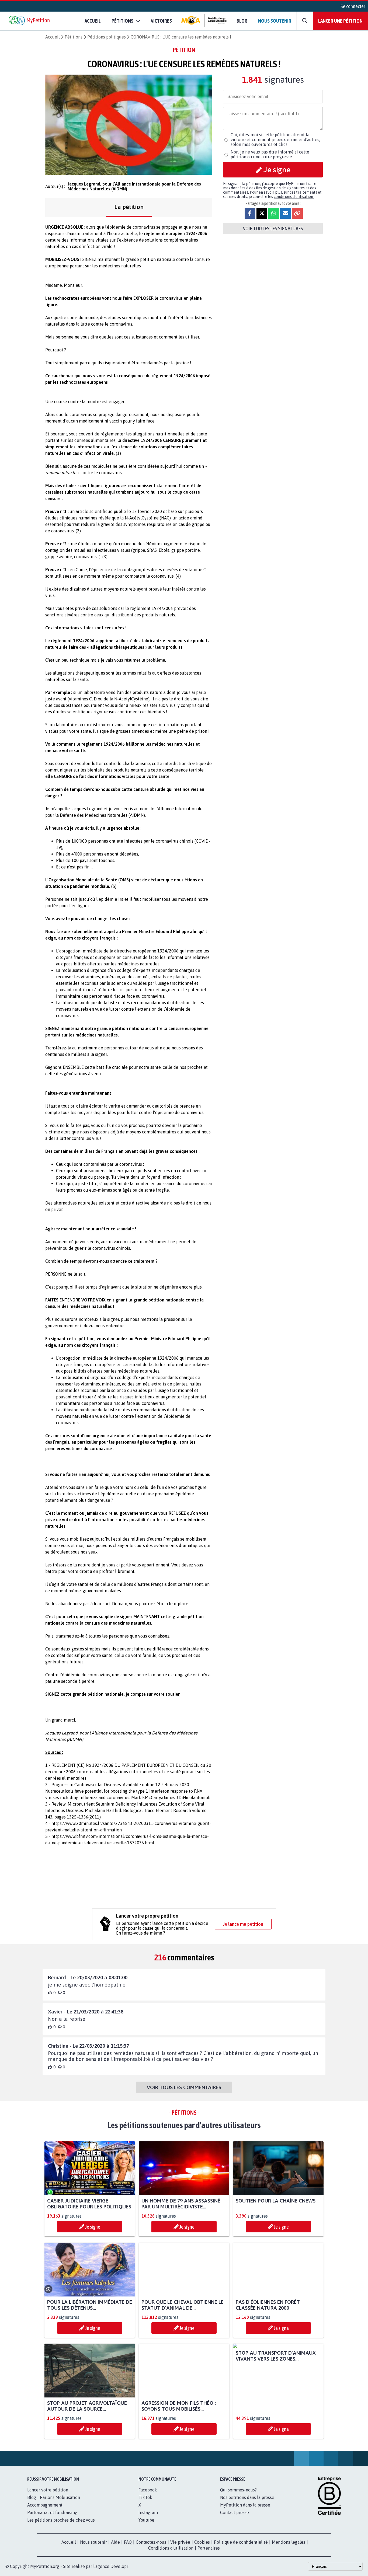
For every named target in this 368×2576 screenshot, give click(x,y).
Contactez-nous (151, 2542)
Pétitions (74, 37)
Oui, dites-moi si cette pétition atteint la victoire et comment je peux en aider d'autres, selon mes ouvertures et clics (275, 139)
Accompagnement (45, 2505)
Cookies (202, 2542)
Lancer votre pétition (48, 2490)
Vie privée (180, 2542)
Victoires (161, 21)
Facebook (148, 2490)
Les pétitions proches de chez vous (61, 2520)
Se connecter (353, 6)
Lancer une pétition (340, 21)
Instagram (148, 2512)
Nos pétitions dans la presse (247, 2497)
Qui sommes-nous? (238, 2490)
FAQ (128, 2542)
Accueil (93, 21)
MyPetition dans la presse (245, 2505)
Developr (119, 2566)
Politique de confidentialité (241, 2542)
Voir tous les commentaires (184, 2087)
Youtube (146, 2520)
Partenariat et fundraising (52, 2512)
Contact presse (235, 2512)
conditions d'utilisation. (294, 197)
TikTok (145, 2497)
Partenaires (209, 2548)
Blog (242, 21)
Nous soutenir (275, 21)
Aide (115, 2542)
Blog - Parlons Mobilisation (54, 2497)
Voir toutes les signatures (273, 228)
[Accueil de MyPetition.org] (30, 21)
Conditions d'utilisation (171, 2548)
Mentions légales (289, 2542)
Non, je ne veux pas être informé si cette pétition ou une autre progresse (270, 154)
